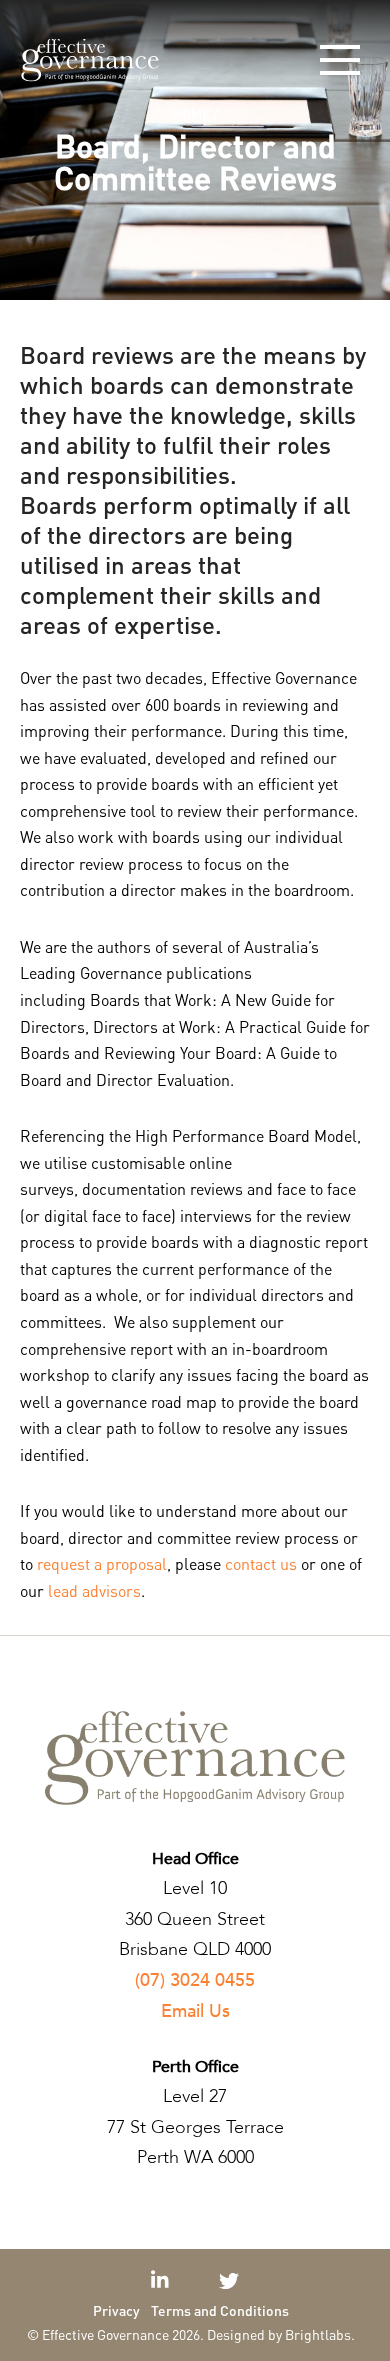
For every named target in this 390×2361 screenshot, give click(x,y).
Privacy (116, 2310)
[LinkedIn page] (162, 2281)
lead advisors (94, 1590)
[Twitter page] (229, 2281)
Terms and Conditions (220, 2310)
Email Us (195, 2011)
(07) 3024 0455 (195, 1980)
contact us (261, 1563)
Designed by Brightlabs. (281, 2334)
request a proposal (102, 1563)
